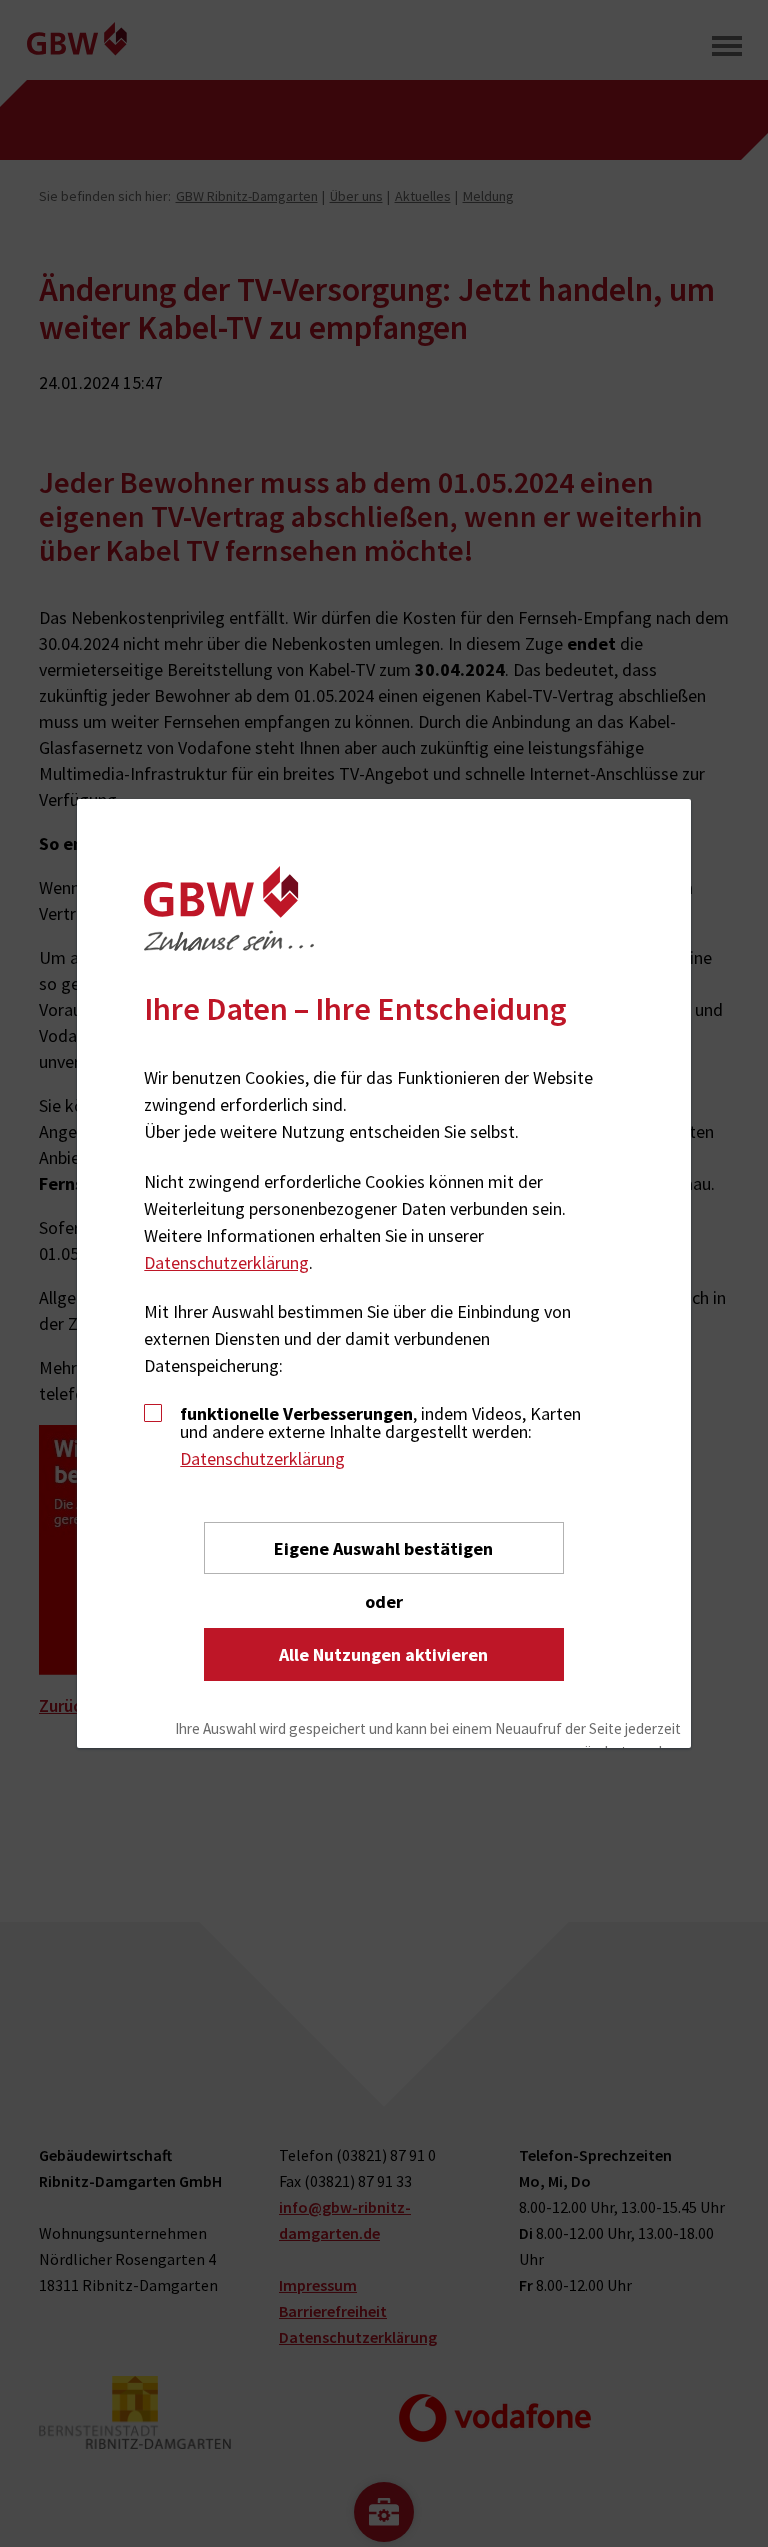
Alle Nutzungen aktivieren (383, 1654)
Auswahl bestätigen (383, 1548)
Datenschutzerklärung (226, 1262)
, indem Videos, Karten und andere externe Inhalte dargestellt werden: (380, 1422)
